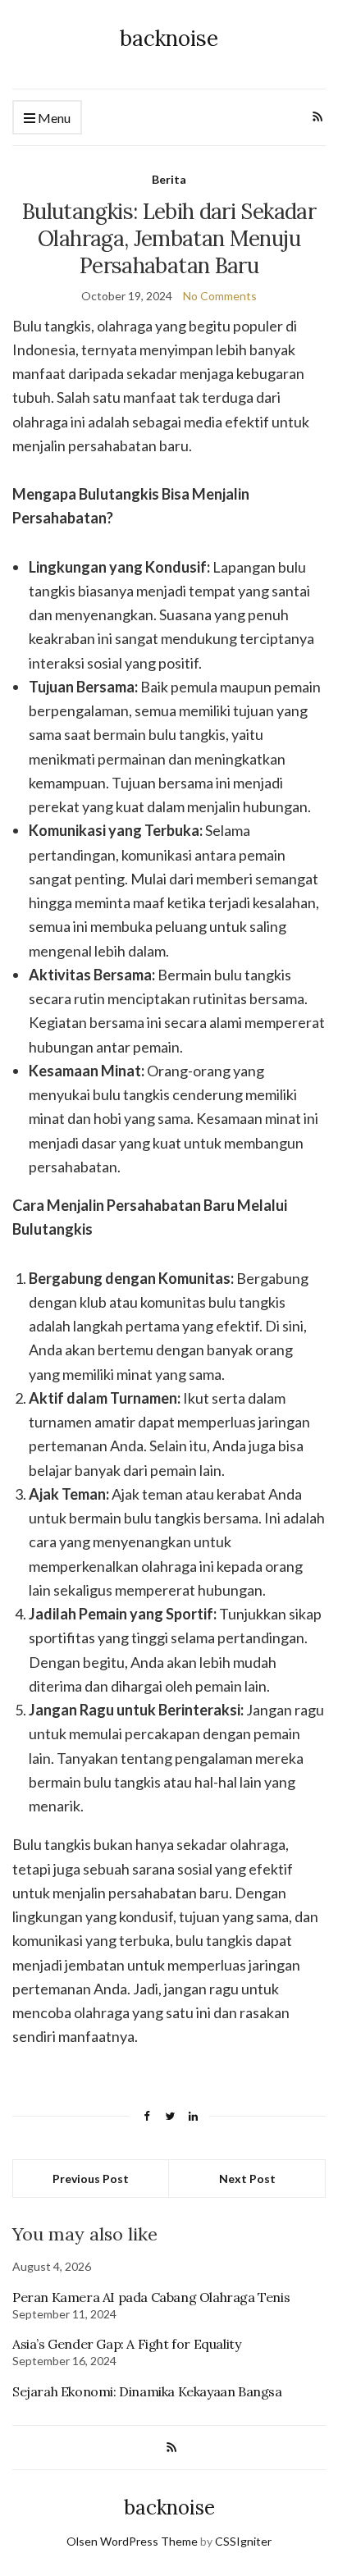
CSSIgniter (243, 2541)
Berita (169, 179)
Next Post (247, 2179)
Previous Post (91, 2179)
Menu (53, 118)
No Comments (220, 296)
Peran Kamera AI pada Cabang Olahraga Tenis (151, 2297)
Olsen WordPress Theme (132, 2541)
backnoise (169, 38)
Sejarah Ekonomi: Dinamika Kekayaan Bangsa (147, 2391)
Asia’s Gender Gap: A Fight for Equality (126, 2344)
